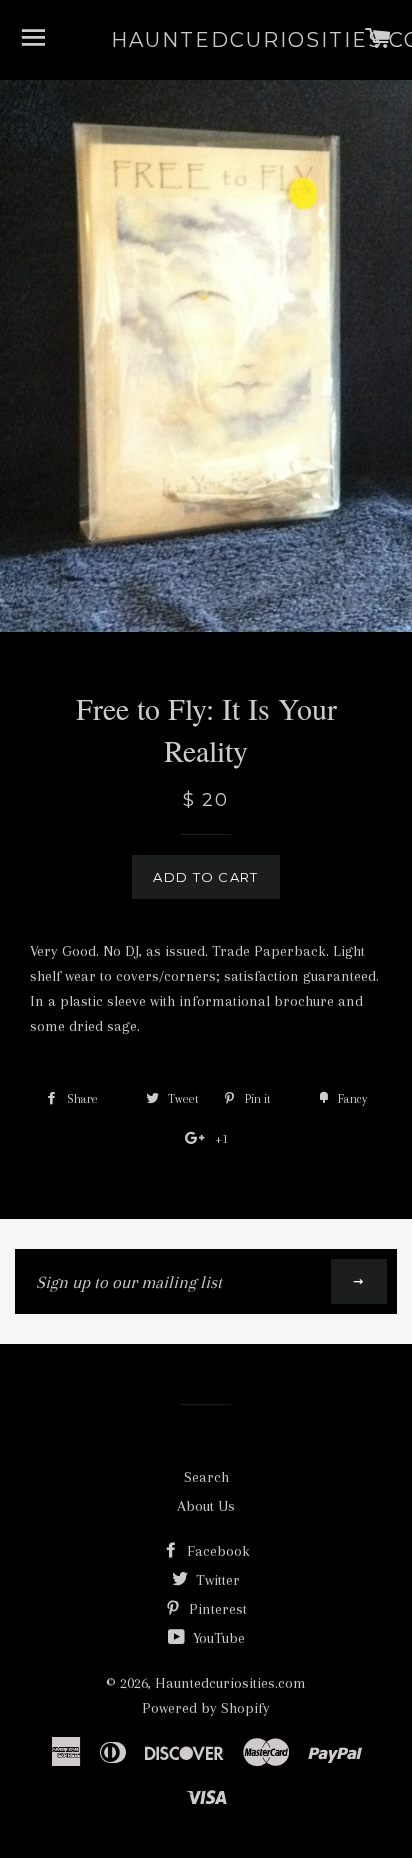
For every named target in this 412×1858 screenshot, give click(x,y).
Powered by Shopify (206, 1708)
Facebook (216, 1551)
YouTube (217, 1638)
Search (206, 1477)
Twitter (216, 1580)
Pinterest (216, 1609)
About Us (206, 1506)
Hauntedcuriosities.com (206, 40)
